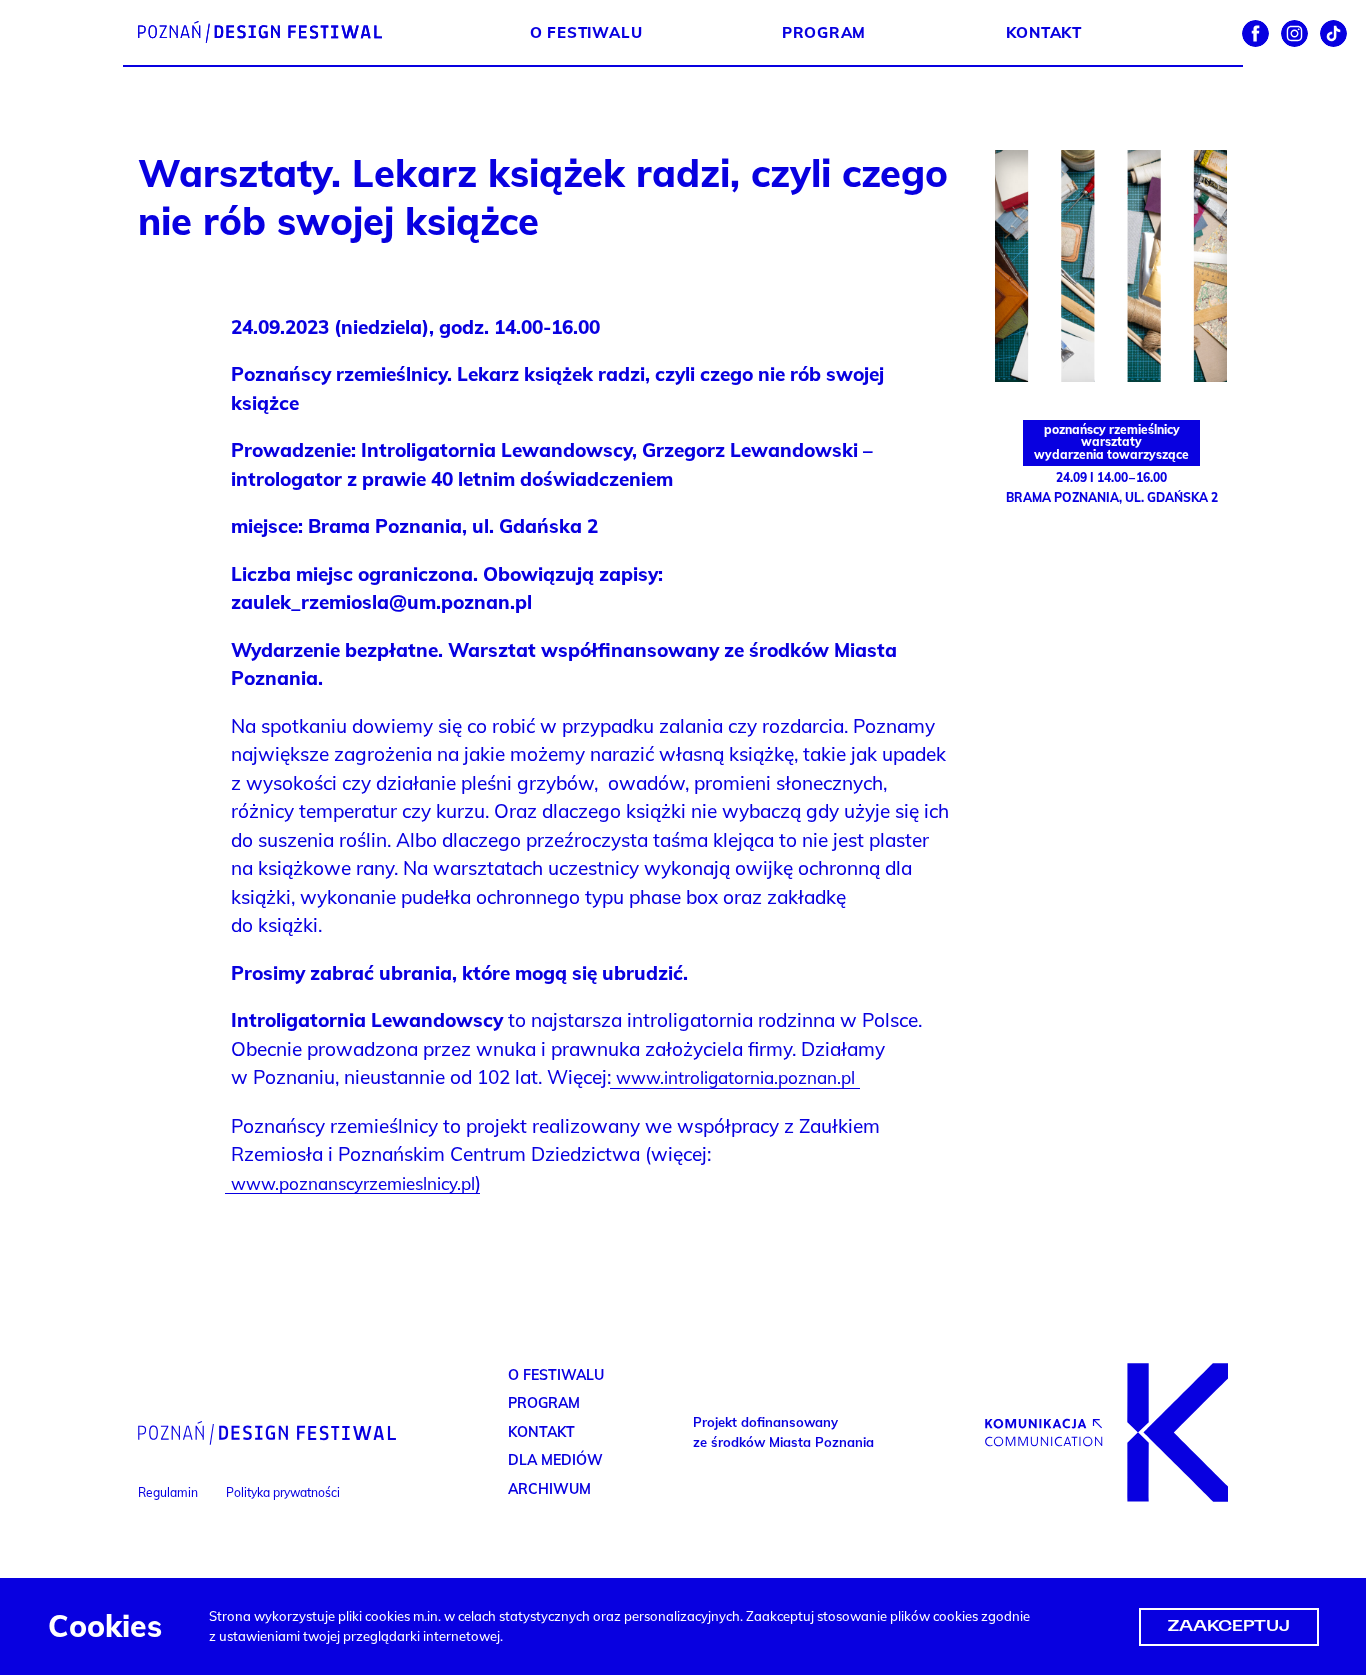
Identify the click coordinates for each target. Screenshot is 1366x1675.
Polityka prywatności (283, 1492)
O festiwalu (586, 32)
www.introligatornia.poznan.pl (735, 1077)
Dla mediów (555, 1460)
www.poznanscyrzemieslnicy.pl (353, 1183)
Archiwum (549, 1489)
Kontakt (1044, 32)
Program (824, 32)
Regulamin (168, 1492)
